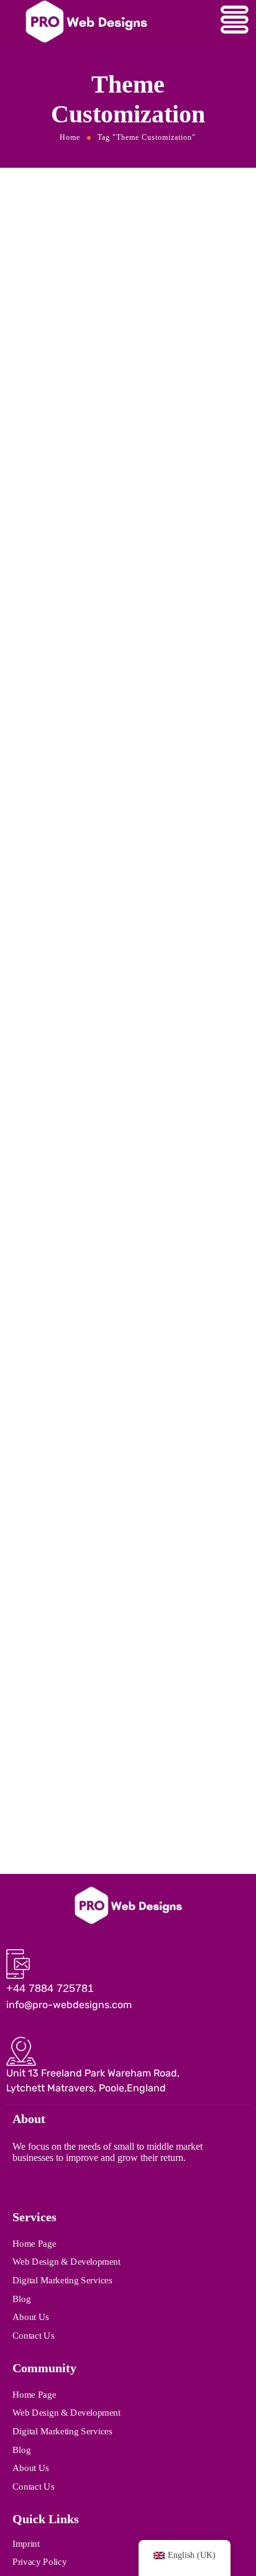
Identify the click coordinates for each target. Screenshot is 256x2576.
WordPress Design (45, 1253)
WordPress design (106, 467)
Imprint (26, 2543)
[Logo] (128, 1905)
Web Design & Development (66, 2262)
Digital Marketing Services (62, 2280)
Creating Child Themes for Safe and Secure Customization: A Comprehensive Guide (122, 877)
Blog (21, 2298)
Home (70, 137)
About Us (31, 2317)
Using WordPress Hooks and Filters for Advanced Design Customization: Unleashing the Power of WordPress (118, 498)
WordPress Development (128, 1253)
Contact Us (33, 2335)
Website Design (40, 467)
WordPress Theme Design (121, 847)
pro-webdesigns (99, 454)
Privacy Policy (39, 2562)
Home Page (34, 2243)
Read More (34, 614)
